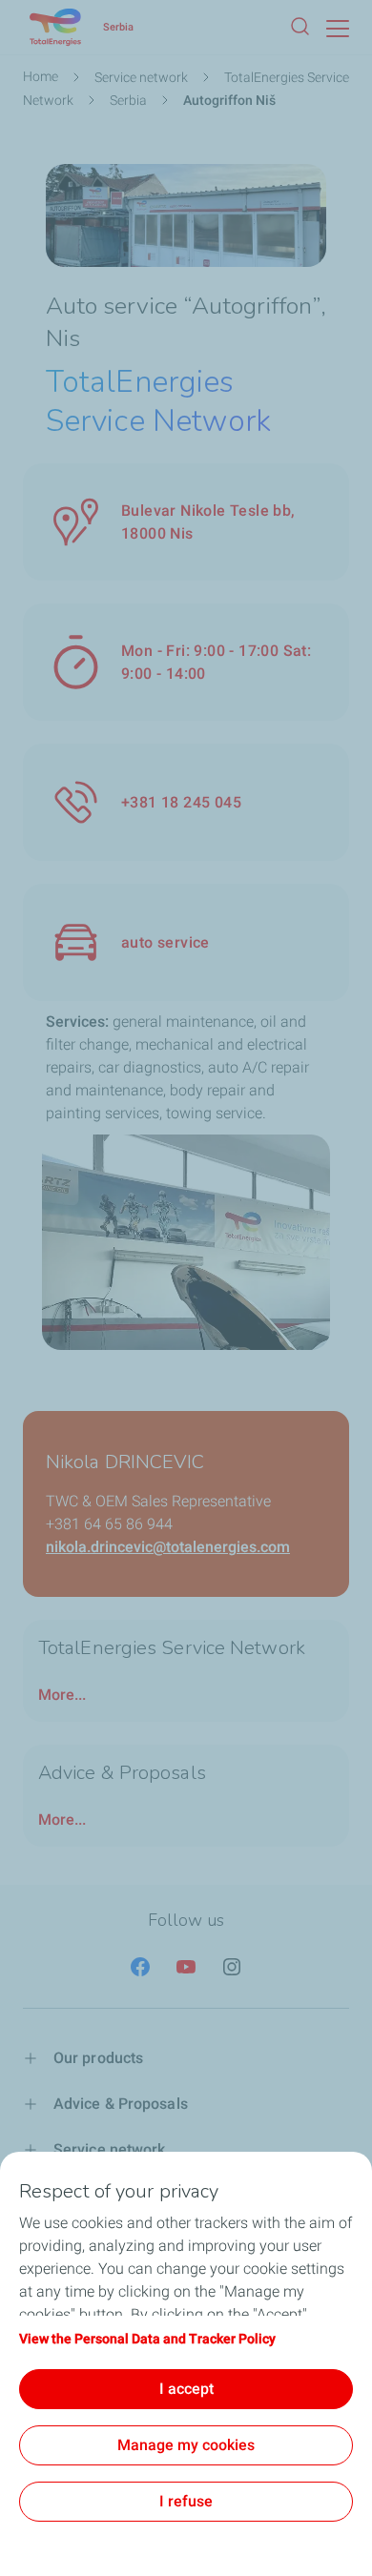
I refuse (186, 2501)
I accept (186, 2389)
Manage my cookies (186, 2445)
